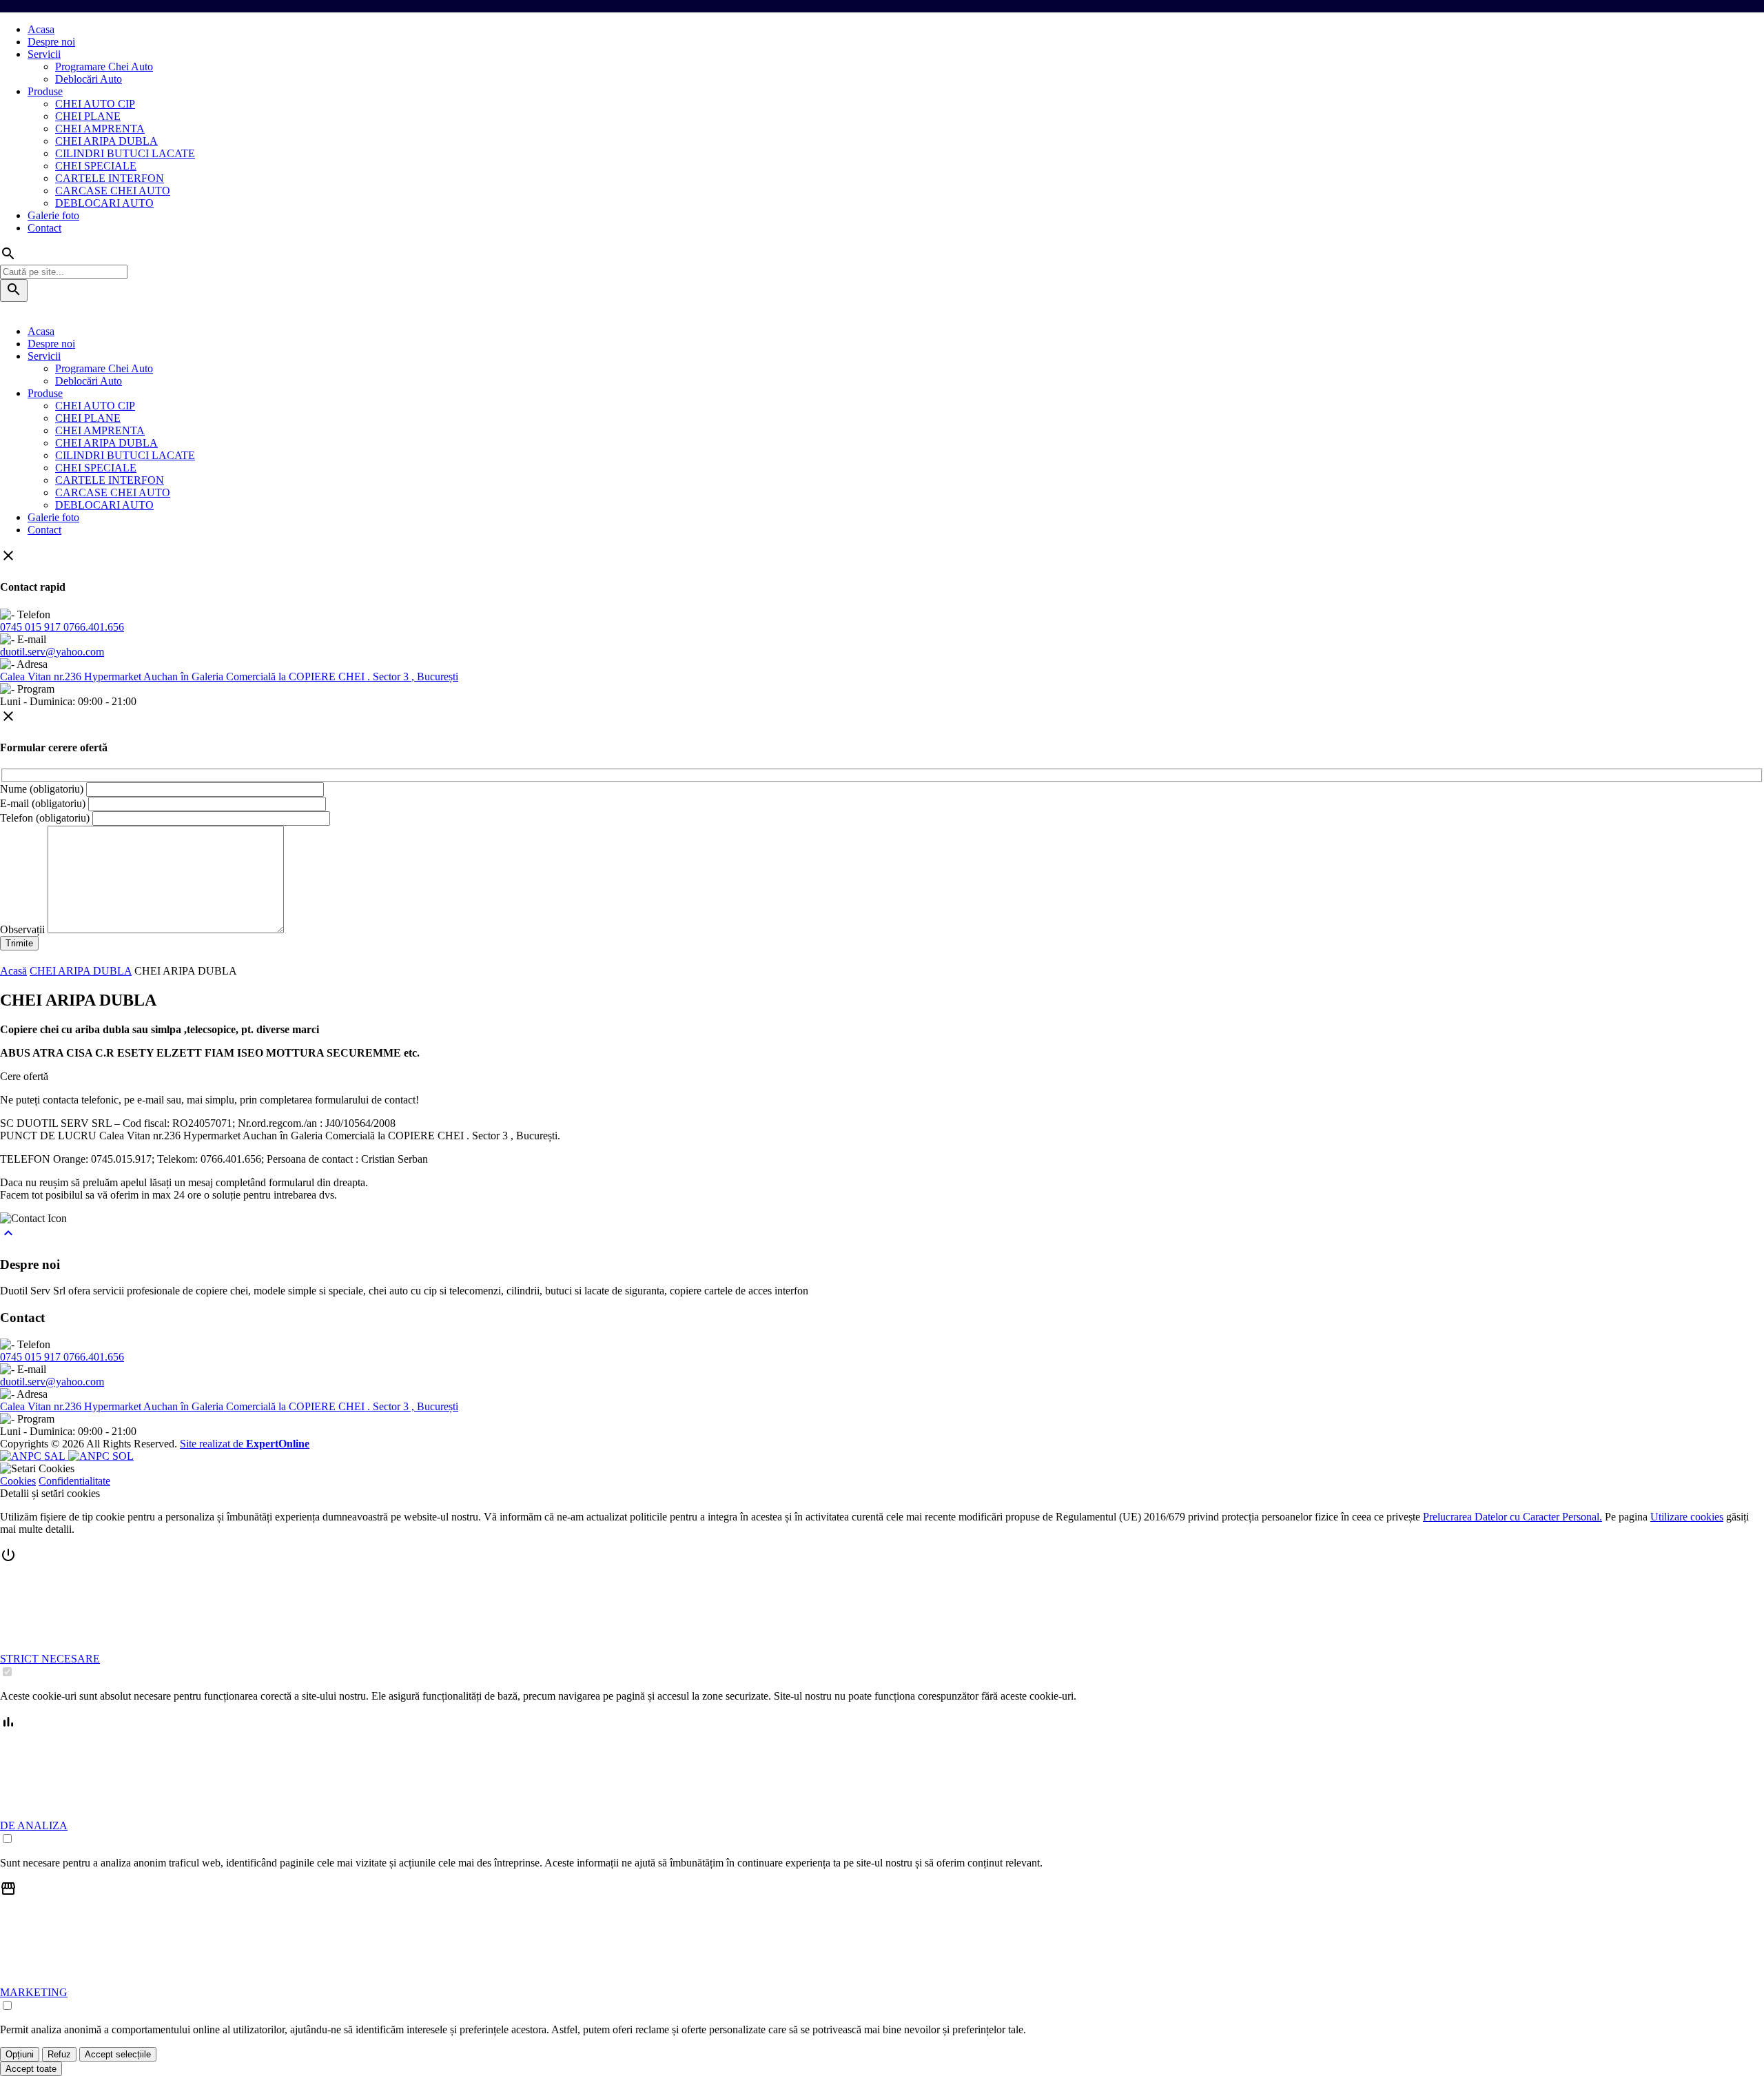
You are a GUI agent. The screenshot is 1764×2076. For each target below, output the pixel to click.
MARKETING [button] (34, 1992)
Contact (44, 228)
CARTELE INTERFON (110, 178)
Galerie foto (53, 215)
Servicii (44, 54)
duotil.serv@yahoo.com (52, 652)
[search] (14, 291)
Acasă (13, 971)
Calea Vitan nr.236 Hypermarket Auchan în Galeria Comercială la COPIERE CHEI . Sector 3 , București (229, 676)
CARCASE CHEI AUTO (113, 191)
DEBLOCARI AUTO (104, 203)
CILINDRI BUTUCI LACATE (125, 153)
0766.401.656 (94, 627)
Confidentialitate (74, 1481)
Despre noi (51, 42)
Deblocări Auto (89, 79)
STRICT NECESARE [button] (50, 1659)
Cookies (18, 1481)
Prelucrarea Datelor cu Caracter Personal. (1512, 1517)
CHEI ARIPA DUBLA (106, 141)
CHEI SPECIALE (96, 166)
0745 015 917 (32, 627)
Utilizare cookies (1687, 1517)
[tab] (882, 1613)
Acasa (41, 29)
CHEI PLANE (88, 116)
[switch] (7, 1672)
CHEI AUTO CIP (95, 104)
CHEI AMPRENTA (100, 129)
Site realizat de (245, 1444)
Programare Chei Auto (104, 67)
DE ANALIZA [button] (34, 1825)
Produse (45, 91)
